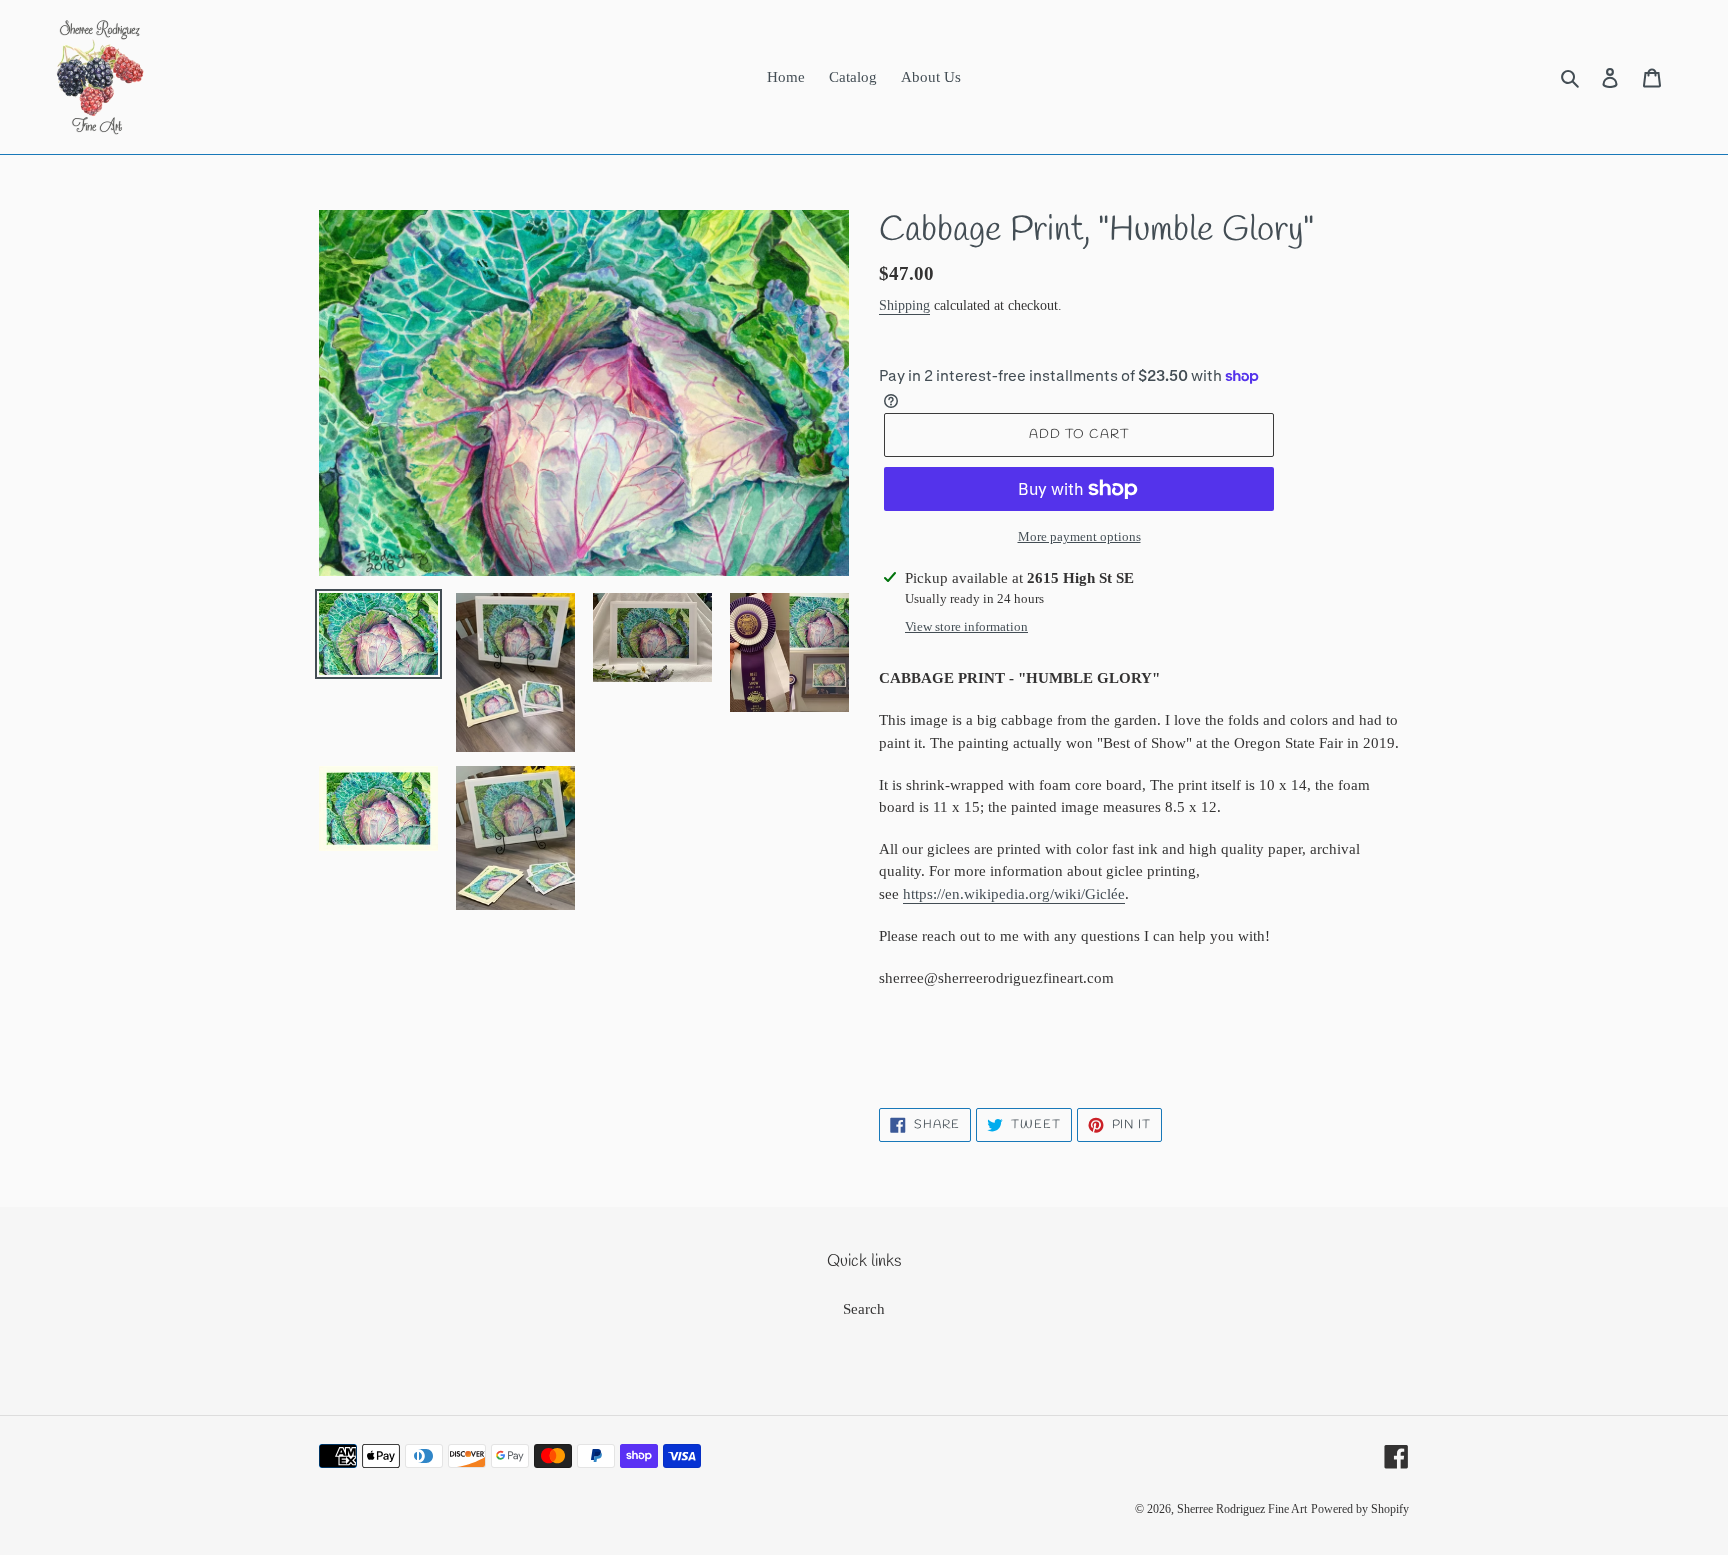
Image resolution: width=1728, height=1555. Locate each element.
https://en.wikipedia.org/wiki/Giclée (1014, 894)
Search (864, 1309)
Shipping (904, 305)
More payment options (1079, 536)
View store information (966, 626)
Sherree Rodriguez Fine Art (1242, 1509)
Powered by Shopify (1360, 1509)
